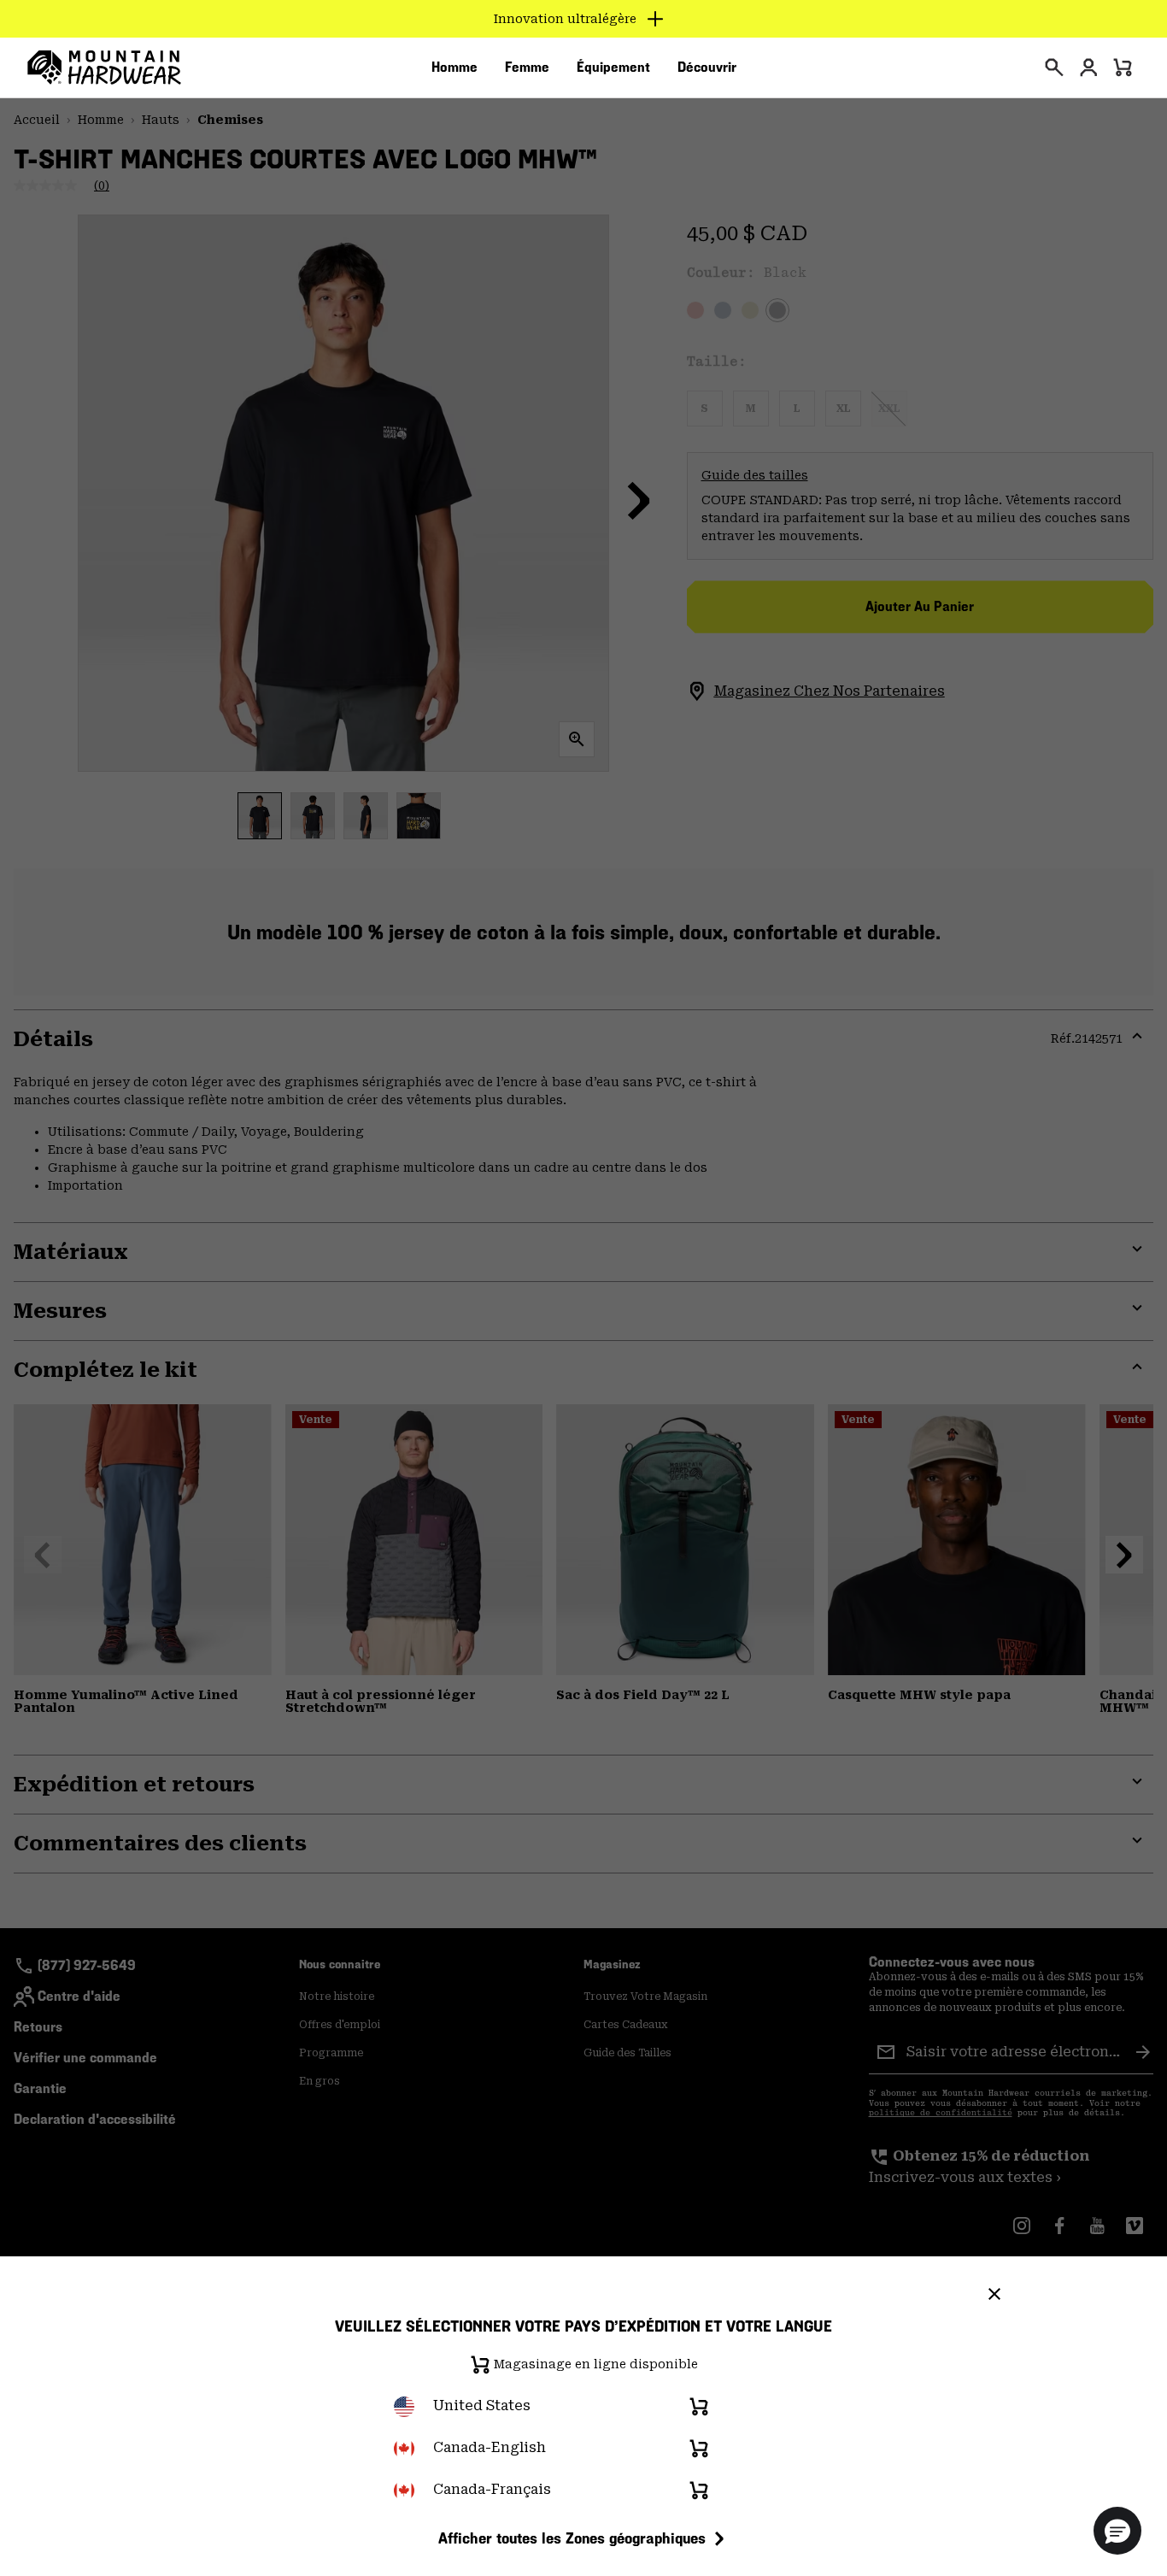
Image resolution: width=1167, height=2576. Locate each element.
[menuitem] (454, 68)
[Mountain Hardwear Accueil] (104, 68)
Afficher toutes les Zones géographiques (572, 2538)
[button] (1117, 2531)
